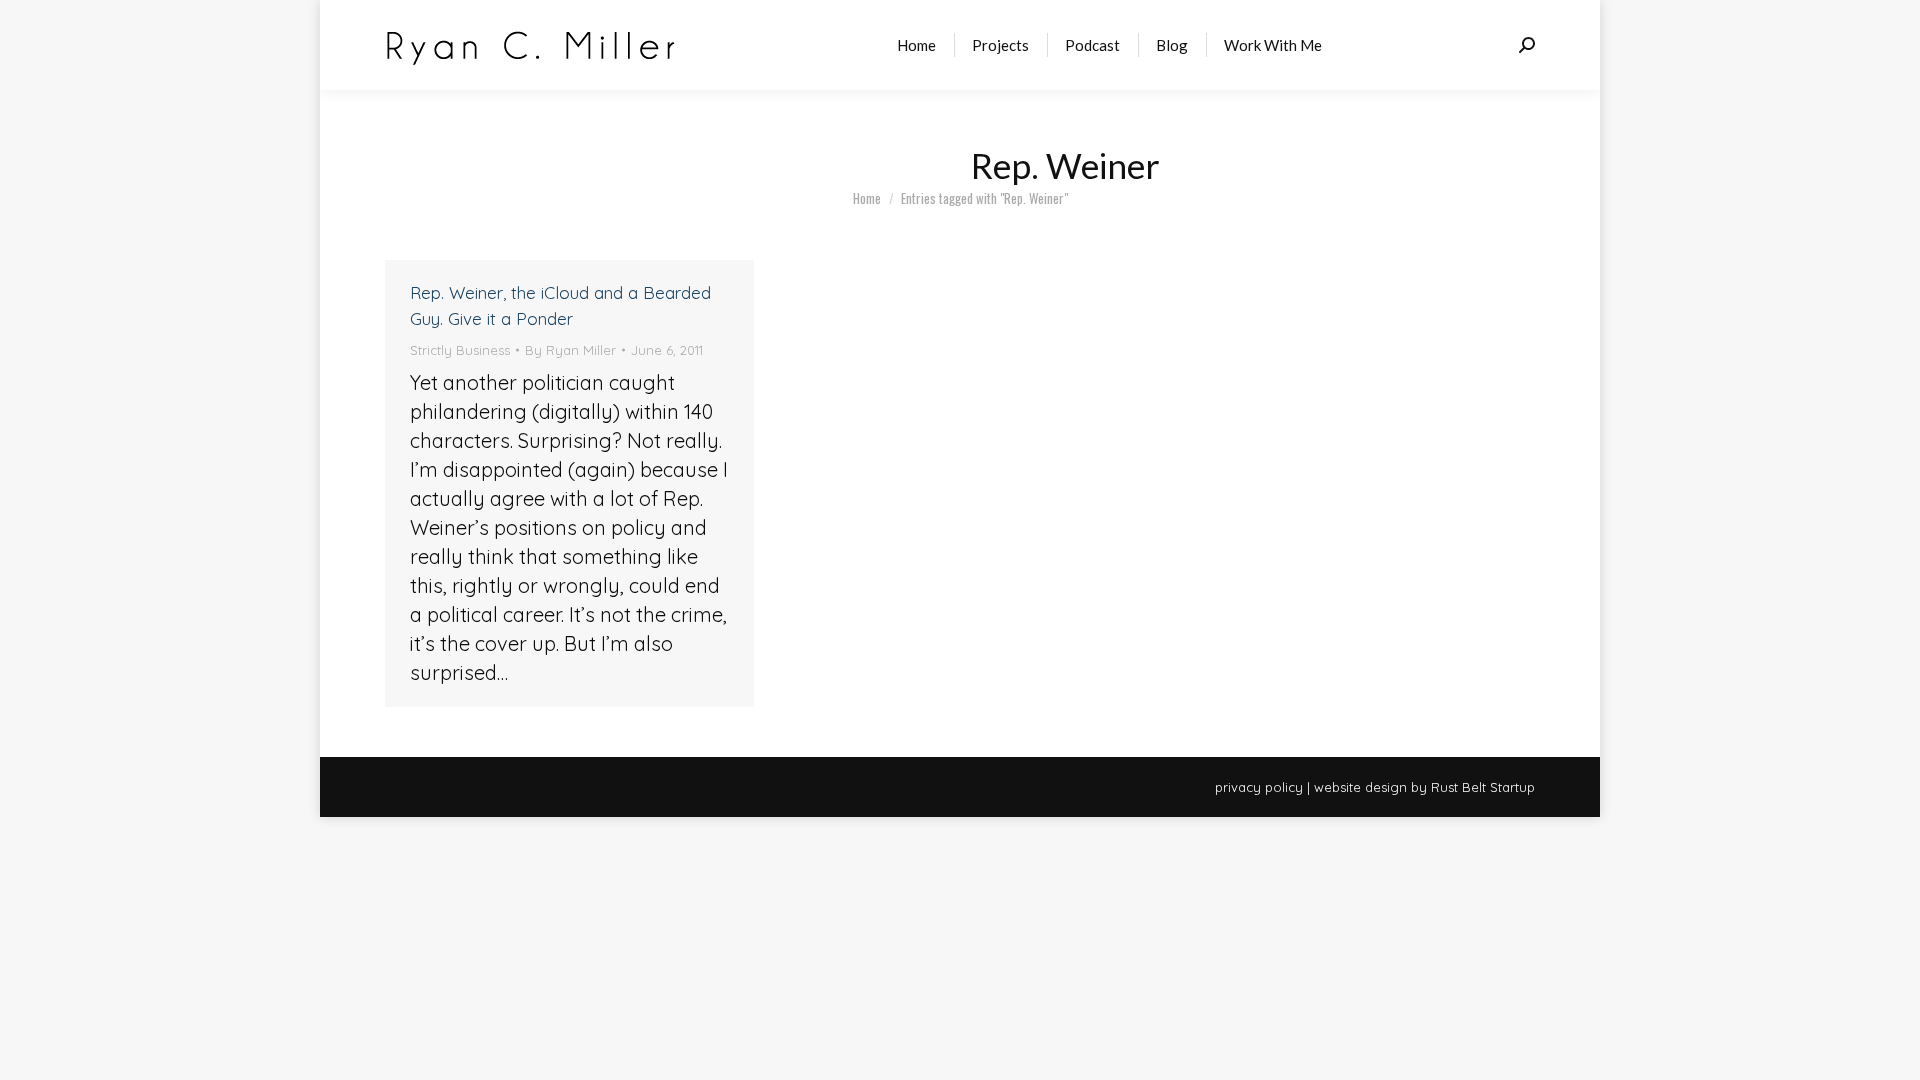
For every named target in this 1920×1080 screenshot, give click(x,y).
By (570, 350)
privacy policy (1259, 787)
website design (1360, 787)
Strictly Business (460, 350)
